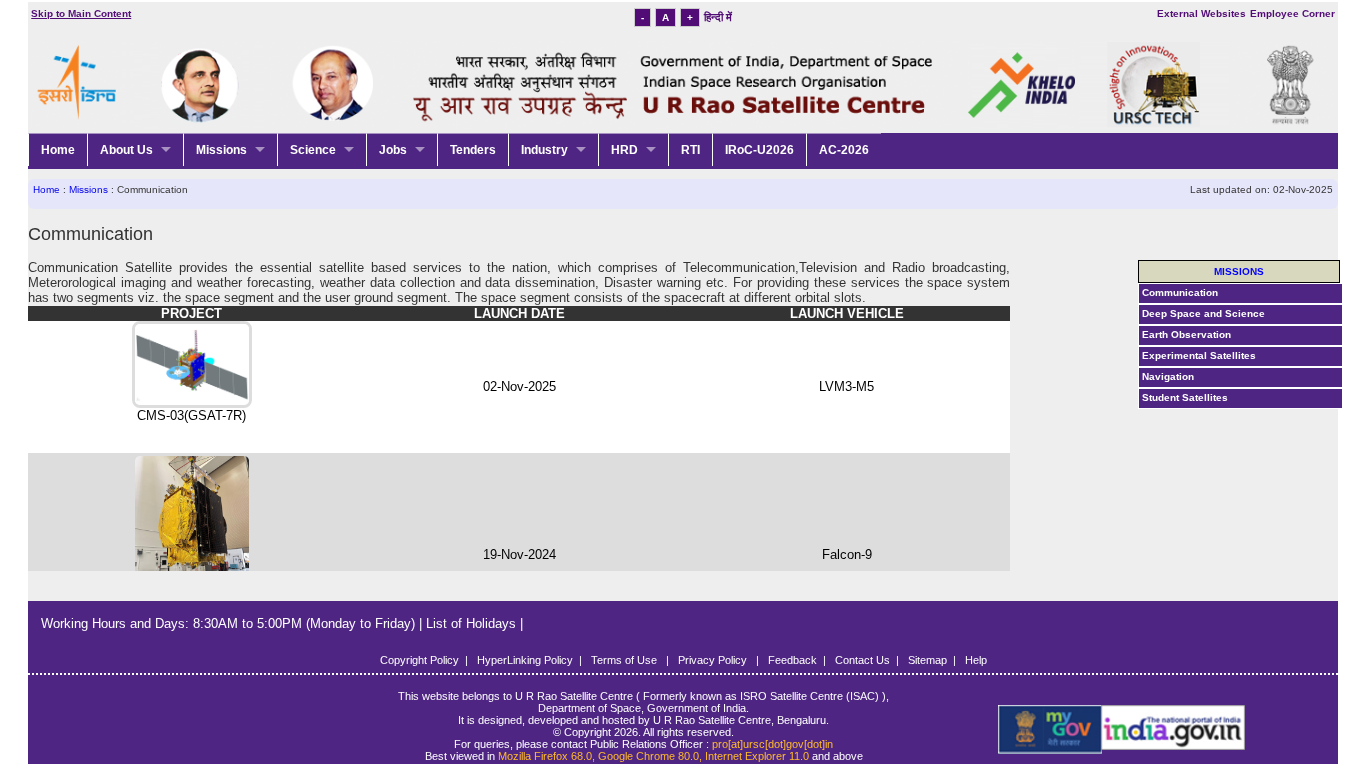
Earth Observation (1186, 334)
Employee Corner (1292, 13)
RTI (690, 150)
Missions (221, 150)
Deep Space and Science (1203, 313)
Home (58, 150)
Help (976, 660)
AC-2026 (844, 150)
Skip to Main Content (81, 13)
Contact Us (862, 660)
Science (313, 150)
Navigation (1168, 376)
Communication (1180, 292)
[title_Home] (1059, 730)
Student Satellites (1185, 397)
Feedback (792, 660)
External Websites (1201, 13)
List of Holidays (473, 623)
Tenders (473, 150)
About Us (126, 150)
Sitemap (927, 660)
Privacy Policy (714, 660)
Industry (544, 150)
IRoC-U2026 (759, 150)
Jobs (393, 150)
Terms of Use (625, 660)
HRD (624, 150)
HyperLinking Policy (525, 660)
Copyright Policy (419, 660)
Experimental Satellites (1199, 355)
